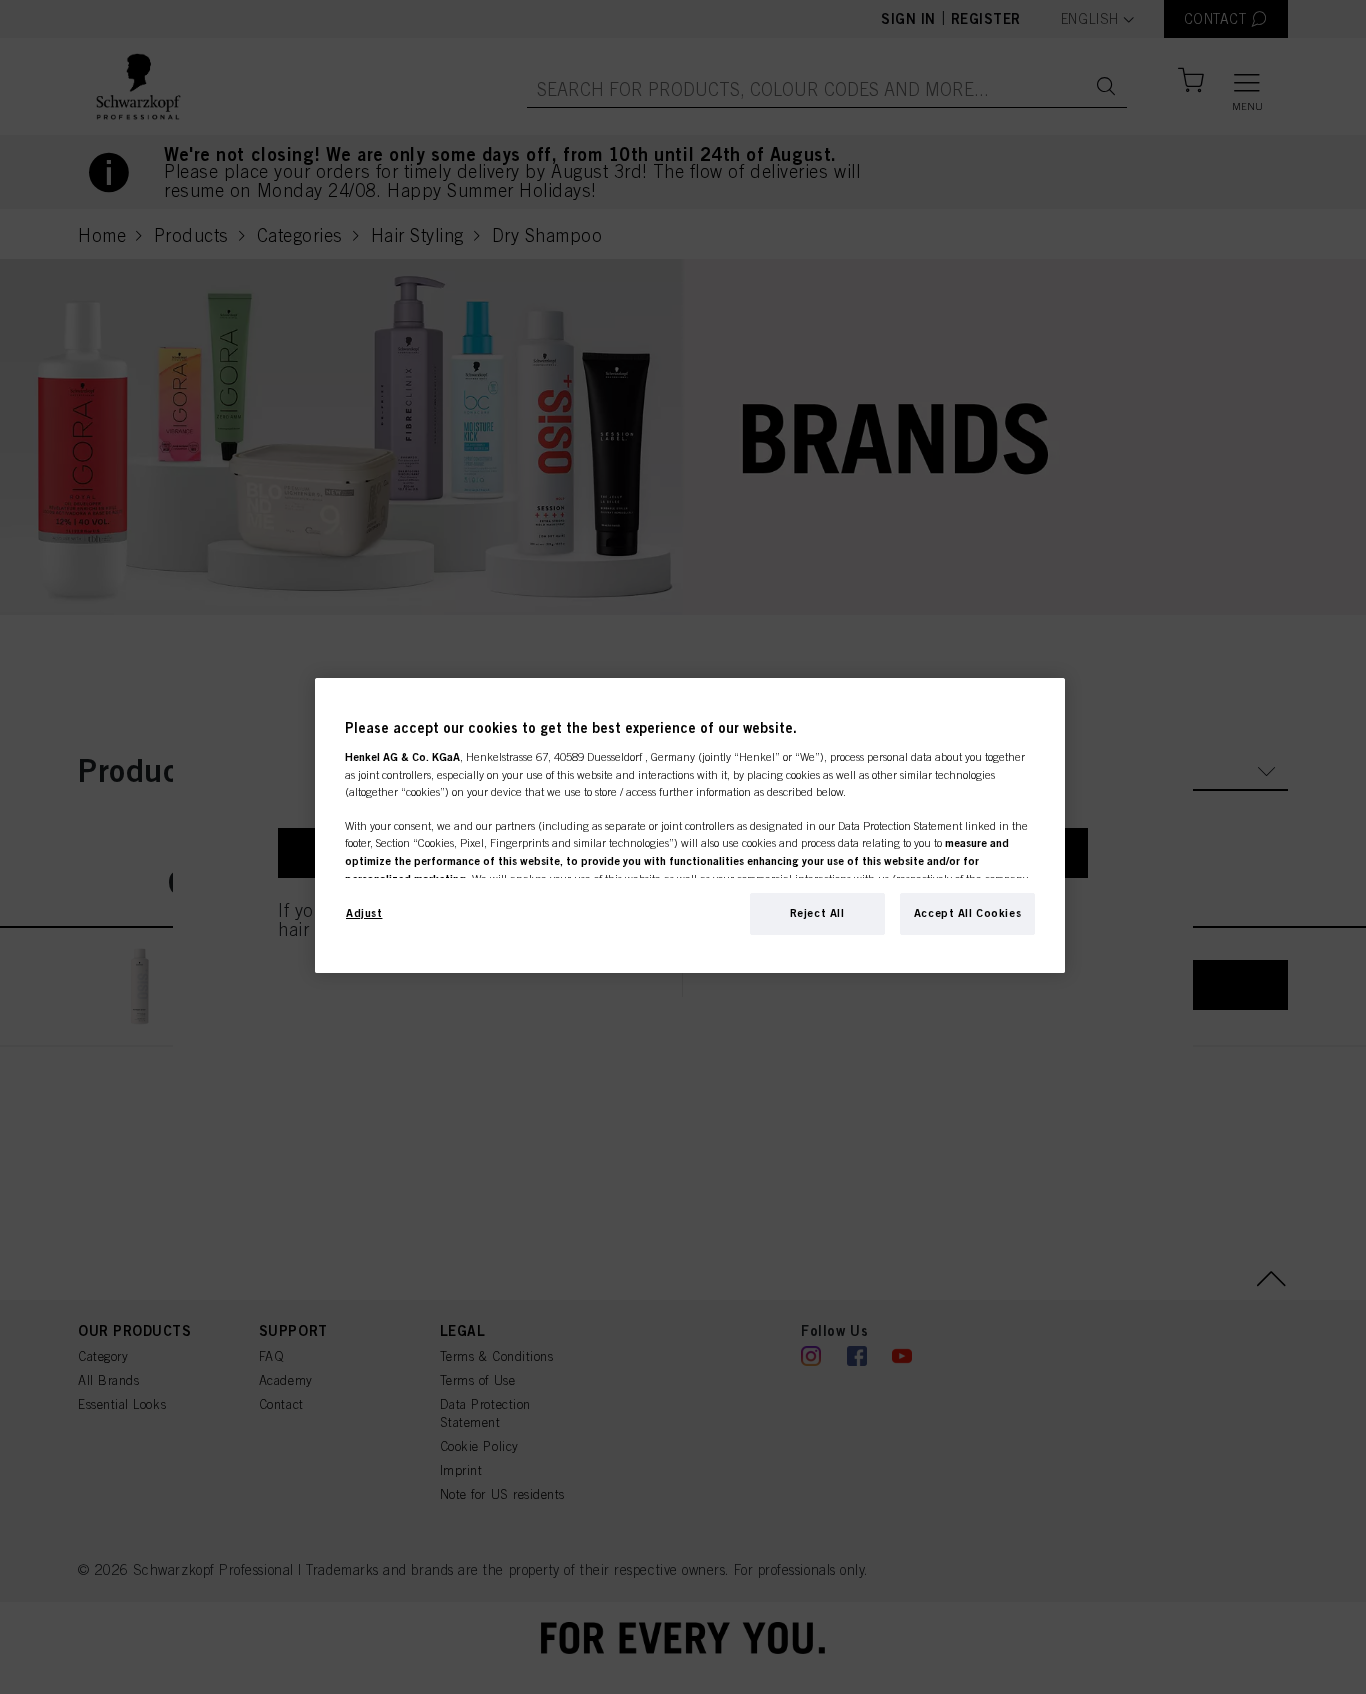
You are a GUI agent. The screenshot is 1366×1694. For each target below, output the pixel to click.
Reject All (817, 913)
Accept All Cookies (967, 913)
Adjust (364, 913)
